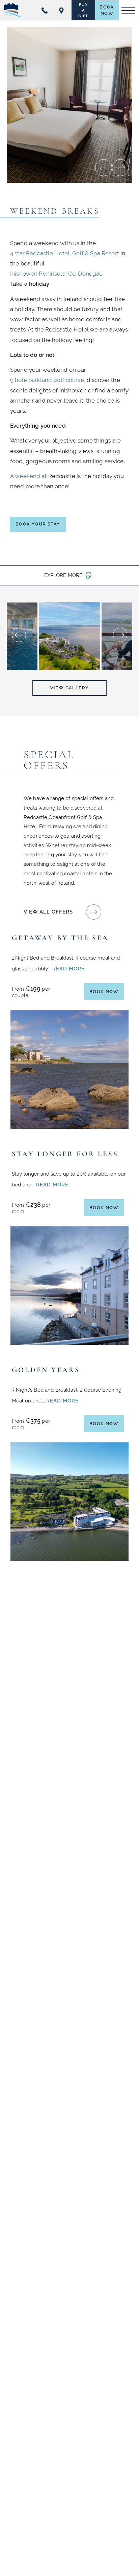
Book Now (109, 12)
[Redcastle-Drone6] (69, 636)
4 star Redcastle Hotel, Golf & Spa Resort (65, 253)
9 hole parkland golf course (47, 380)
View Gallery (70, 687)
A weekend (25, 476)
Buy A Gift (84, 10)
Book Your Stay (40, 526)
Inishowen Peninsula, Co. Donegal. (56, 274)
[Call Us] (46, 10)
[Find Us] (63, 10)
